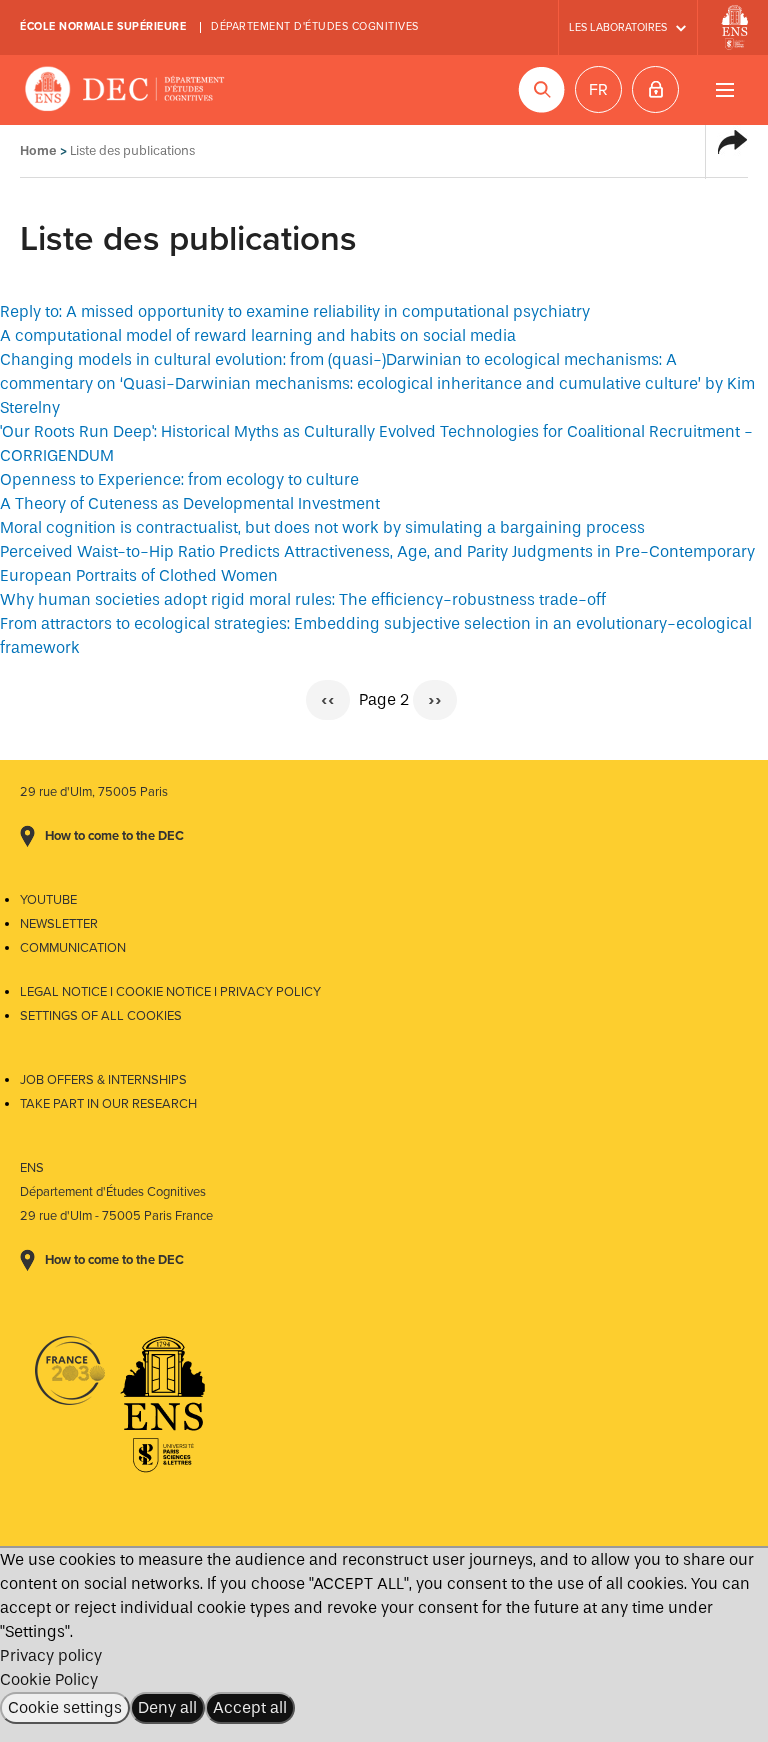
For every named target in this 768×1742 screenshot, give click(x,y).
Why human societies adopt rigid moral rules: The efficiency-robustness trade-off (303, 599)
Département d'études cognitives (315, 26)
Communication (73, 948)
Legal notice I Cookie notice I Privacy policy (170, 992)
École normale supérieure (103, 26)
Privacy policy (51, 1655)
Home (38, 150)
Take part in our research (108, 1104)
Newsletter (59, 924)
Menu (724, 89)
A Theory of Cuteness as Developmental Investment (190, 503)
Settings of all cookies (101, 1016)
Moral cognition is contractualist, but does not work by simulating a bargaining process (322, 527)
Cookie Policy (49, 1679)
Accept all (250, 1707)
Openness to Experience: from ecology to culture (179, 479)
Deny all (167, 1707)
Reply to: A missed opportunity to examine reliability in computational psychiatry (295, 311)
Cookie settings (65, 1707)
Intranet (655, 89)
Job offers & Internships (103, 1080)
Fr (598, 90)
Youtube (48, 900)
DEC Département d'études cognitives (125, 90)
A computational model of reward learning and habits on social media (258, 335)
